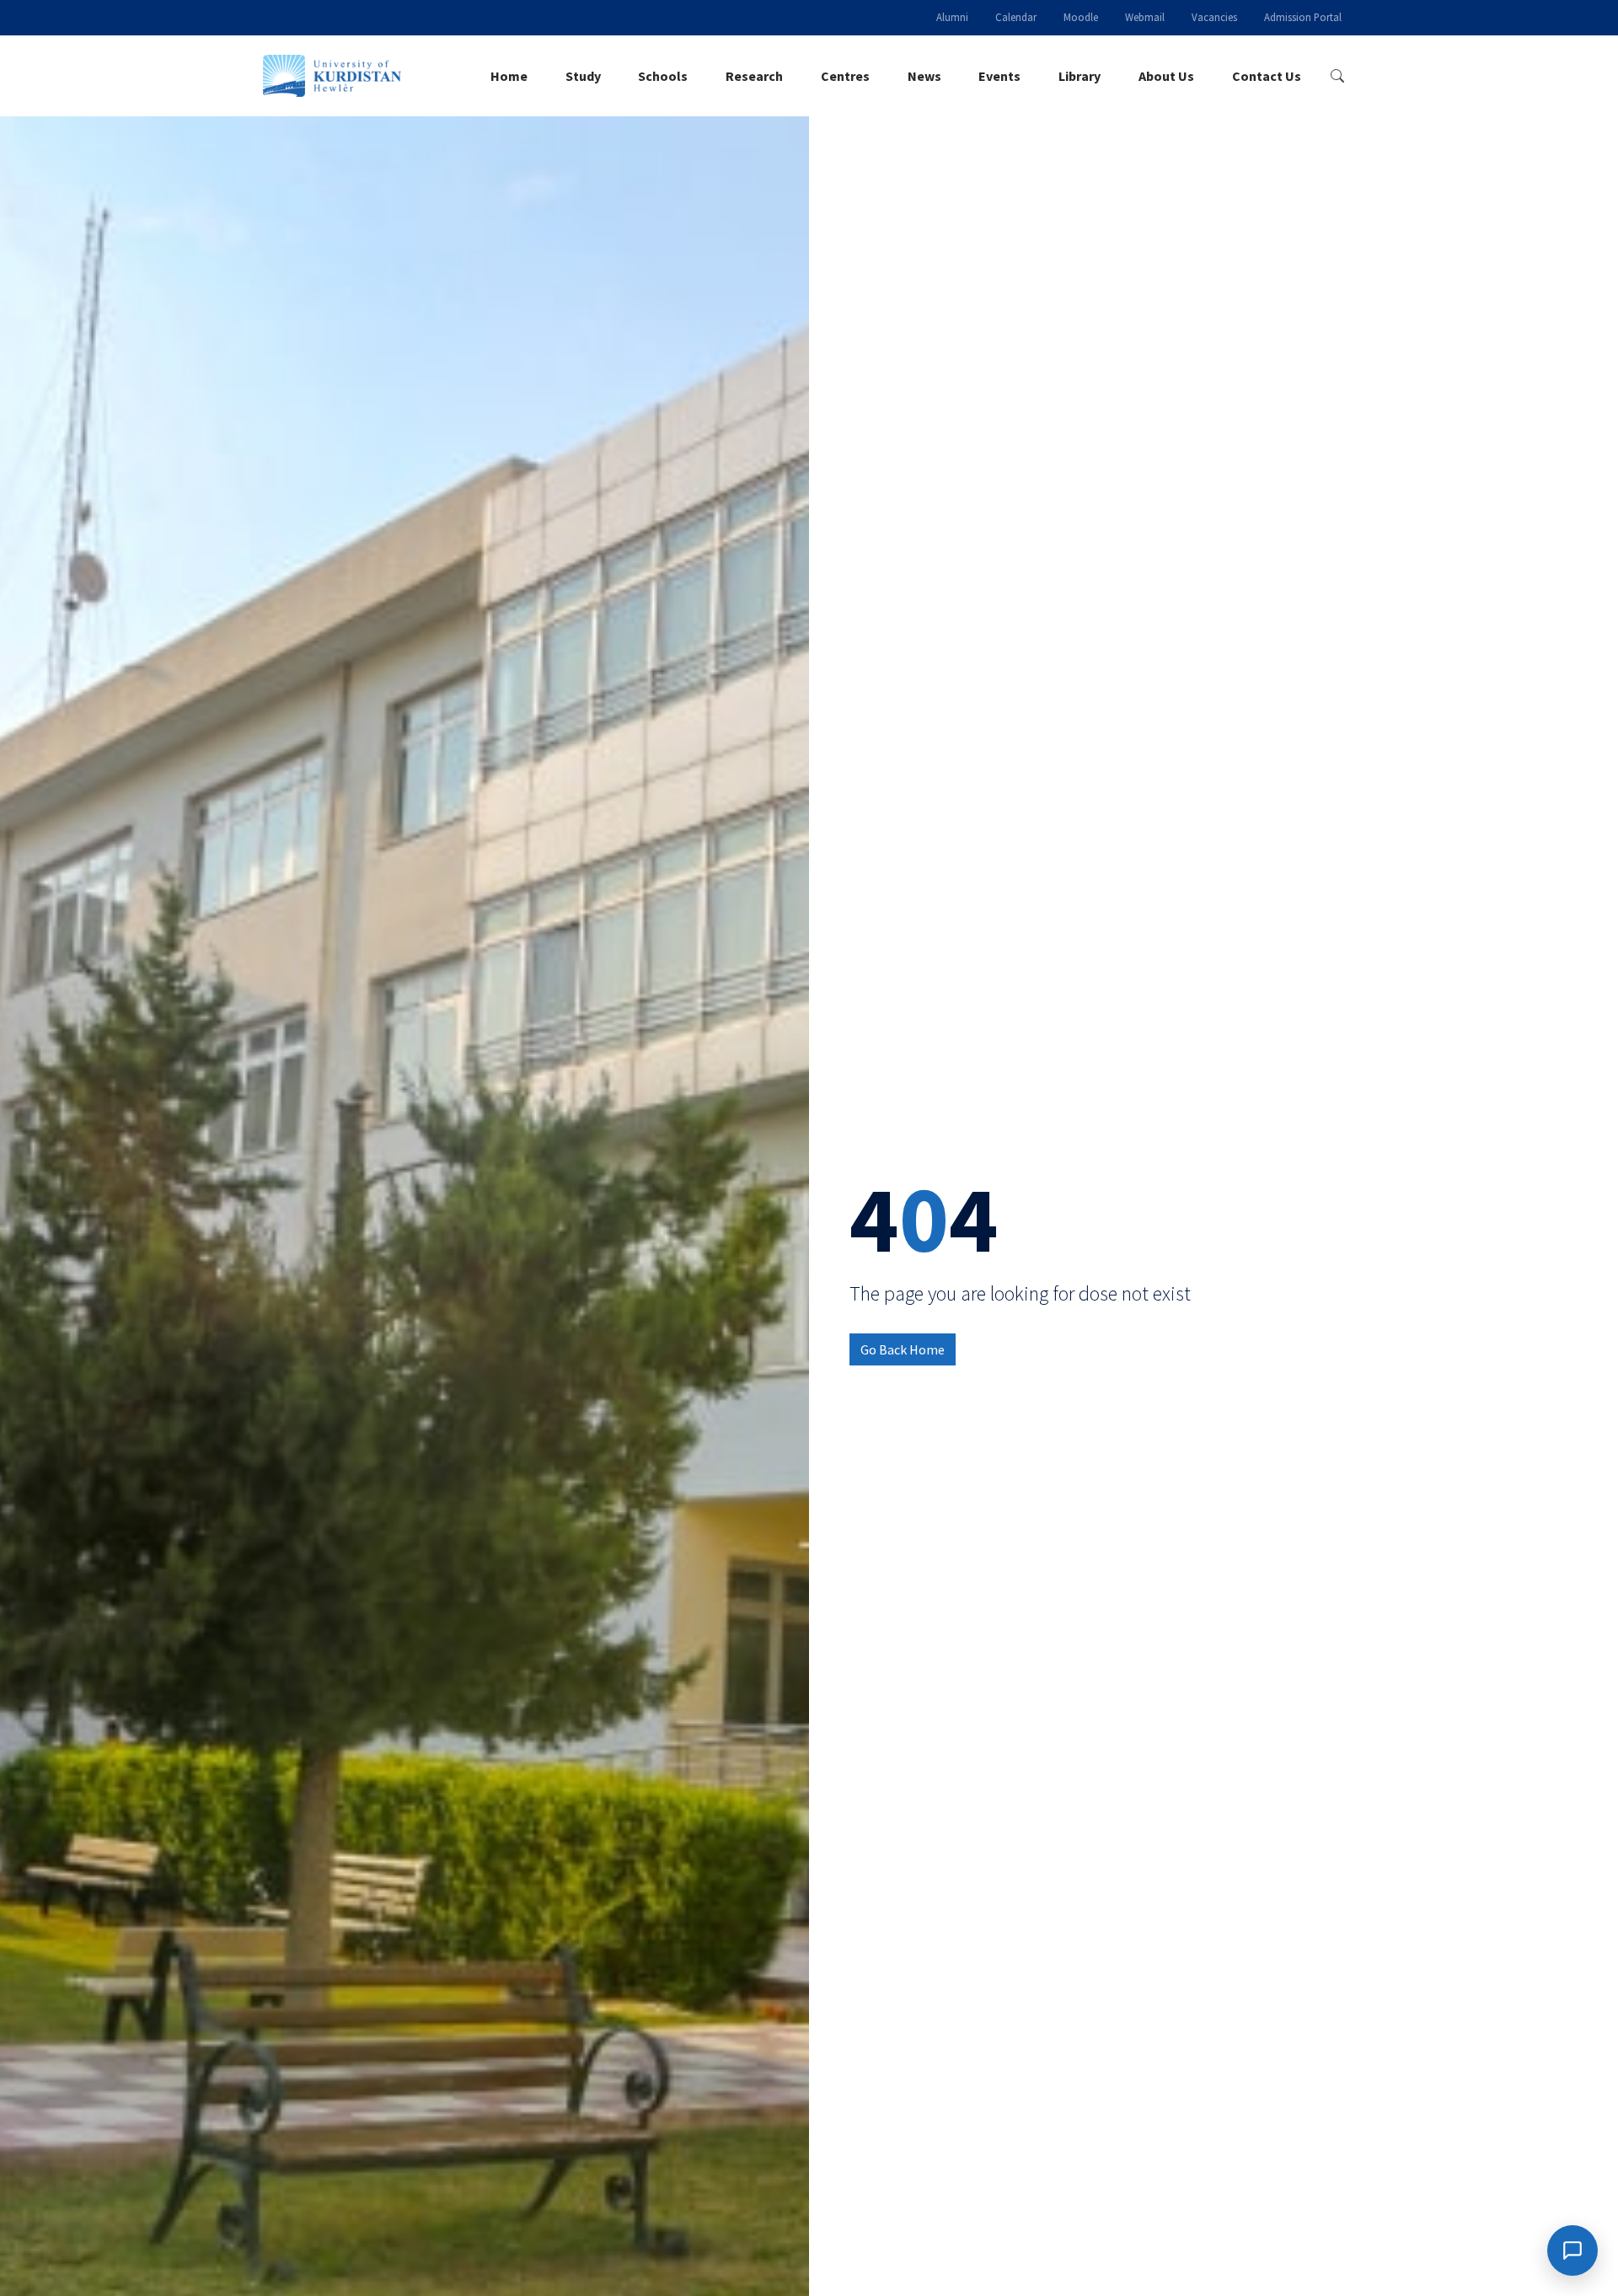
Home (509, 76)
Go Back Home (903, 1349)
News (924, 76)
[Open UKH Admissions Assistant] (1572, 2250)
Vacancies (1214, 17)
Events (999, 76)
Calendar (1016, 17)
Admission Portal (1303, 17)
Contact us (1267, 76)
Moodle (1081, 17)
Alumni (952, 17)
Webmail (1145, 17)
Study (583, 76)
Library (1080, 76)
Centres (845, 76)
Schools (663, 76)
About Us (1166, 76)
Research (754, 76)
